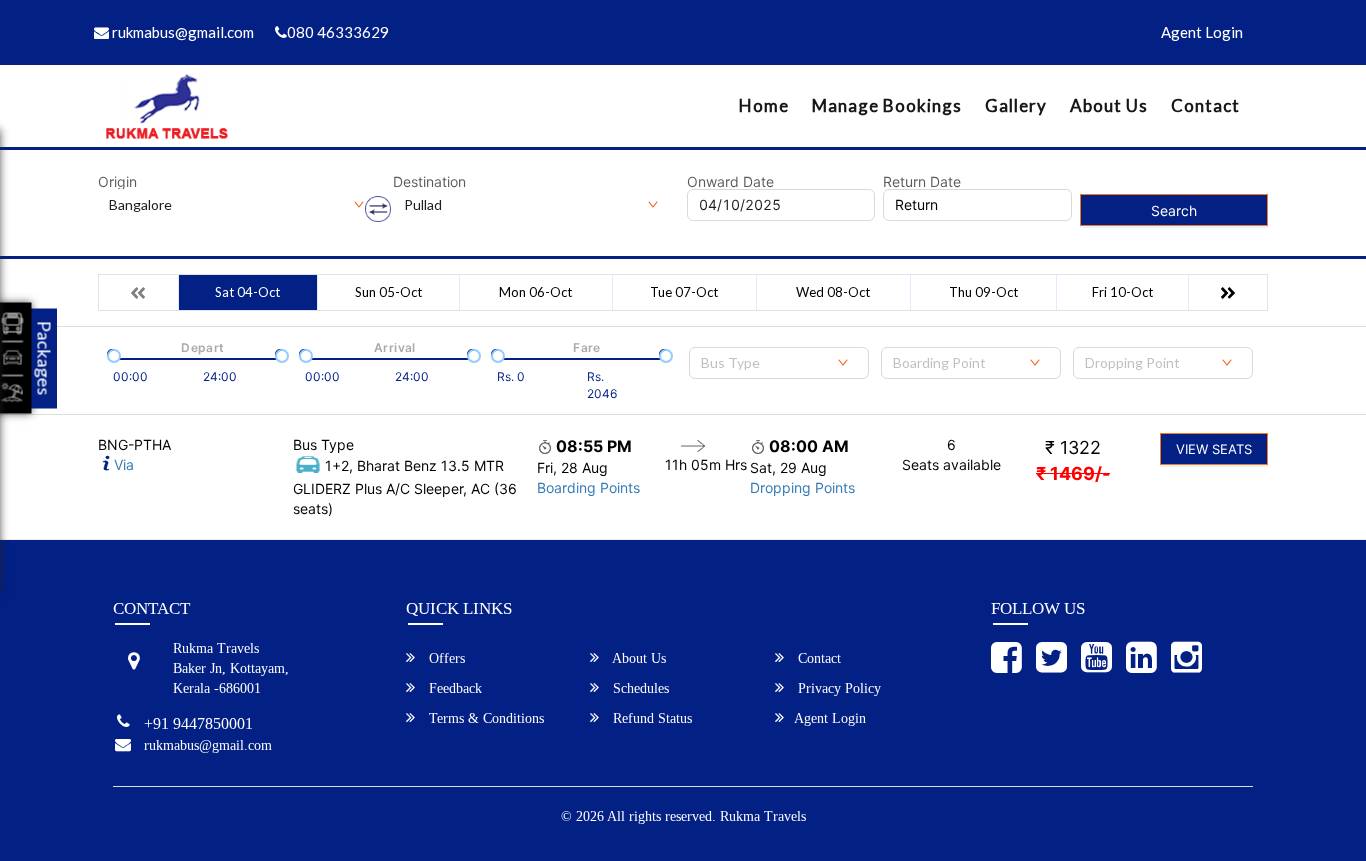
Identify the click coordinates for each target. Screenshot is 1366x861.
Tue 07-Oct (684, 292)
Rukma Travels (763, 816)
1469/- (1073, 473)
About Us (1109, 105)
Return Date (922, 182)
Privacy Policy (837, 688)
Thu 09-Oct (983, 292)
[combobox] (779, 363)
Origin (117, 182)
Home (764, 105)
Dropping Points (802, 487)
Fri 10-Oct (1122, 292)
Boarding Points (588, 487)
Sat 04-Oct (247, 292)
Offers (445, 658)
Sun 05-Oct (388, 292)
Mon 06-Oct (535, 292)
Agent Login (1202, 32)
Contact (1205, 105)
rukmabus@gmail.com (181, 32)
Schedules (639, 688)
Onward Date (730, 182)
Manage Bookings (887, 105)
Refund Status (650, 718)
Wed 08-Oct (833, 292)
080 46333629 (338, 32)
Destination (429, 182)
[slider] (112, 354)
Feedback (453, 688)
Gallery (1016, 105)
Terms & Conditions (484, 718)
